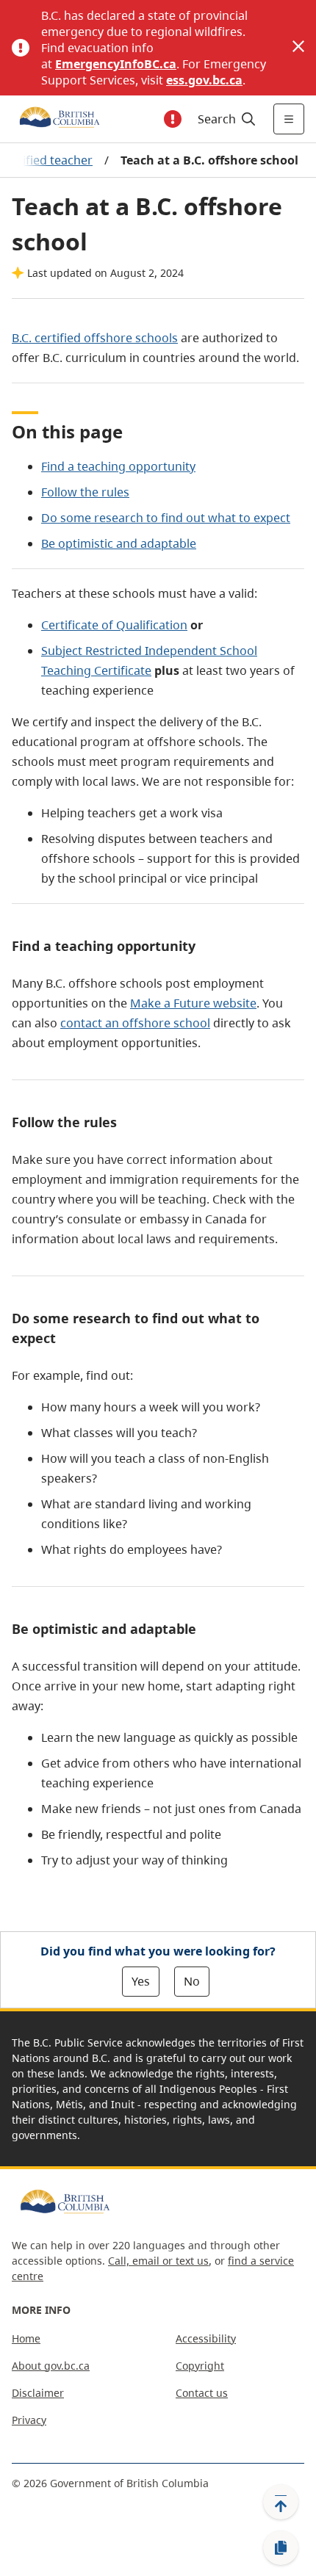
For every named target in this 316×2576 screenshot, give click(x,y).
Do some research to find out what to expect (166, 518)
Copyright (200, 2366)
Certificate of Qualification (114, 625)
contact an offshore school (135, 1023)
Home (26, 2338)
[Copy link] (281, 2548)
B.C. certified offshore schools (95, 338)
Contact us (202, 2393)
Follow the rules (85, 492)
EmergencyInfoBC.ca (116, 64)
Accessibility (206, 2338)
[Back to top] (281, 2502)
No (192, 1981)
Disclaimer (38, 2393)
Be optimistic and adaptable (119, 543)
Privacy (29, 2420)
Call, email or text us (158, 2261)
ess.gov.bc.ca (204, 80)
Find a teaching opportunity (118, 466)
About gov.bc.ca (51, 2366)
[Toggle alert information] (173, 119)
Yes (141, 1981)
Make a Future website (193, 1003)
